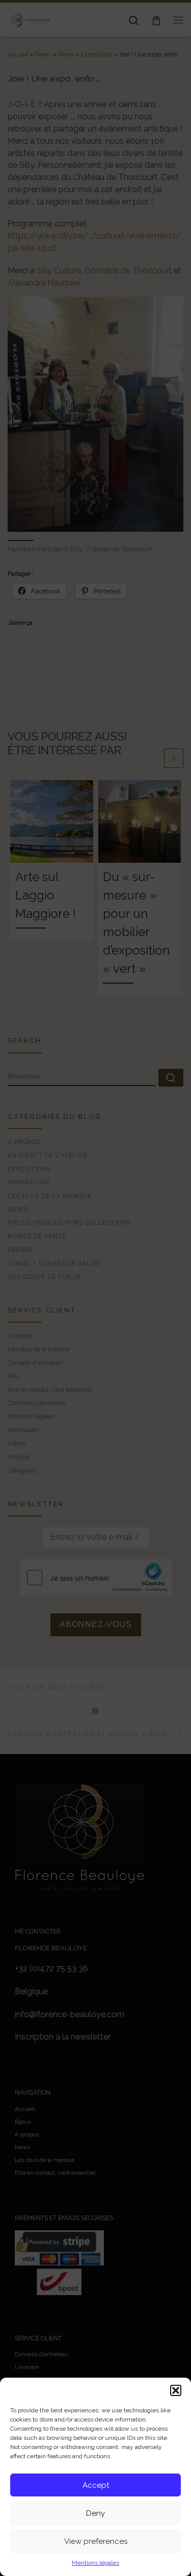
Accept (96, 2485)
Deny (95, 2513)
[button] (176, 2390)
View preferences (96, 2541)
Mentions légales (95, 2563)
